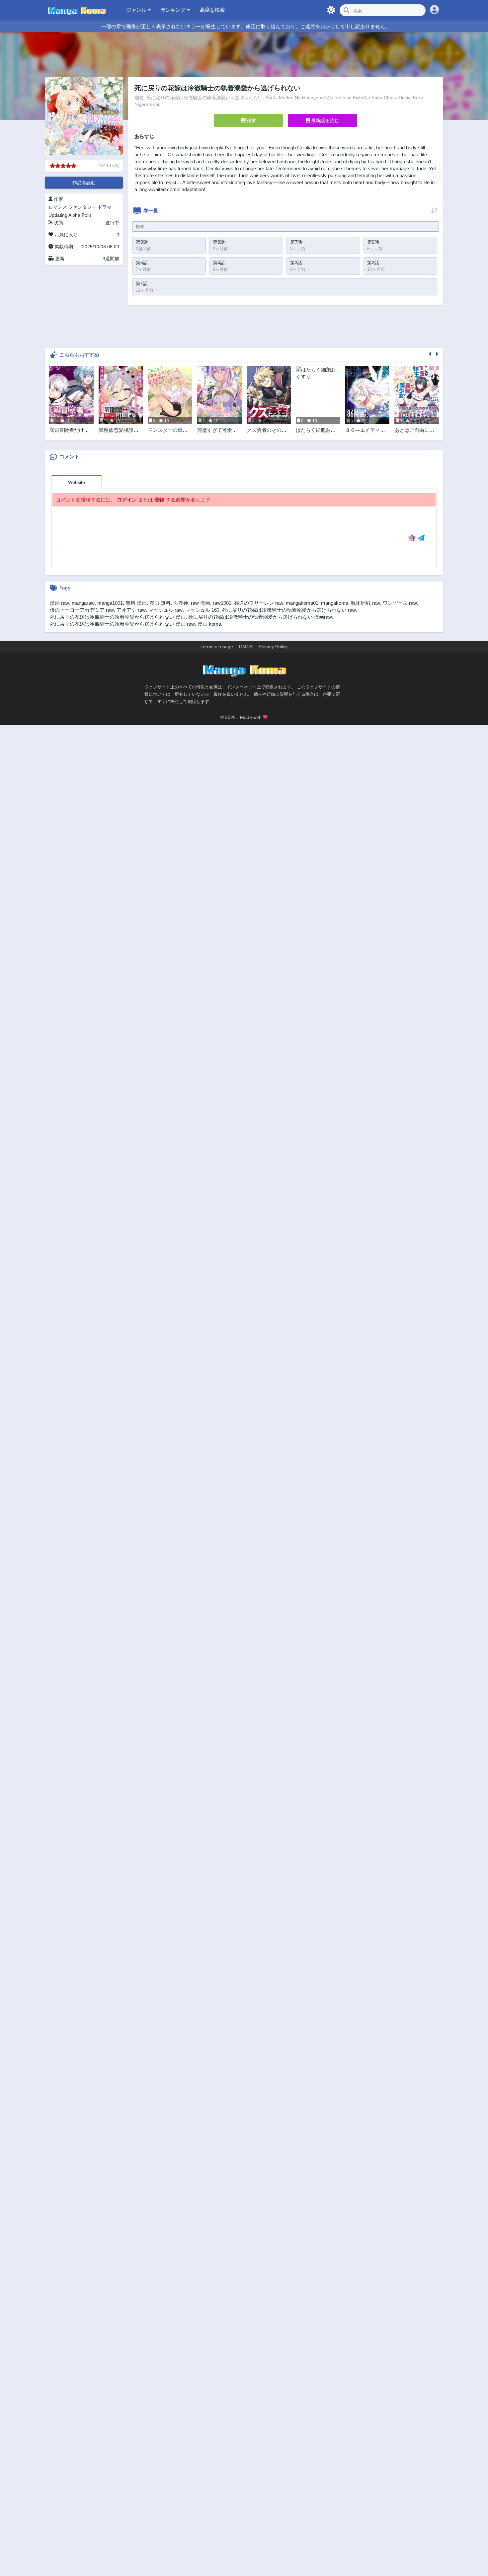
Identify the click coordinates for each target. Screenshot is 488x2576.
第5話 (142, 263)
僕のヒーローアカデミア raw (82, 610)
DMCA (246, 647)
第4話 (219, 263)
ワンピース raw (400, 603)
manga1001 (110, 603)
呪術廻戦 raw (366, 603)
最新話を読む (324, 120)
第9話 (142, 242)
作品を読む (84, 183)
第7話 (296, 242)
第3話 (296, 263)
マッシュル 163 (202, 610)
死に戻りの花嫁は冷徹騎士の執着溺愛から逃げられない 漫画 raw (122, 624)
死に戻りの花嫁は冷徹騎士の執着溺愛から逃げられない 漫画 (118, 617)
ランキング (174, 10)
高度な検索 (212, 10)
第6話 (373, 242)
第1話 (142, 283)
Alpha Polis (80, 215)
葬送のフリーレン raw (259, 603)
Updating (58, 215)
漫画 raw (59, 603)
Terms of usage (217, 647)
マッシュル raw (165, 610)
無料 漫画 (136, 603)
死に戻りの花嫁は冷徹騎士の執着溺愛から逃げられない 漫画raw (260, 617)
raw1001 (222, 603)
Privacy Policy (273, 647)
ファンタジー (82, 207)
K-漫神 (181, 603)
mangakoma (335, 603)
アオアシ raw (131, 610)
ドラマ (105, 207)
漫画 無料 (160, 603)
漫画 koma (209, 624)
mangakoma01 (302, 603)
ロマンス (58, 207)
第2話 (373, 263)
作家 (251, 120)
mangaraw (83, 603)
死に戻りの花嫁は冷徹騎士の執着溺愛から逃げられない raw (289, 610)
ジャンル (137, 10)
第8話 (219, 242)
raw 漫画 (201, 603)
